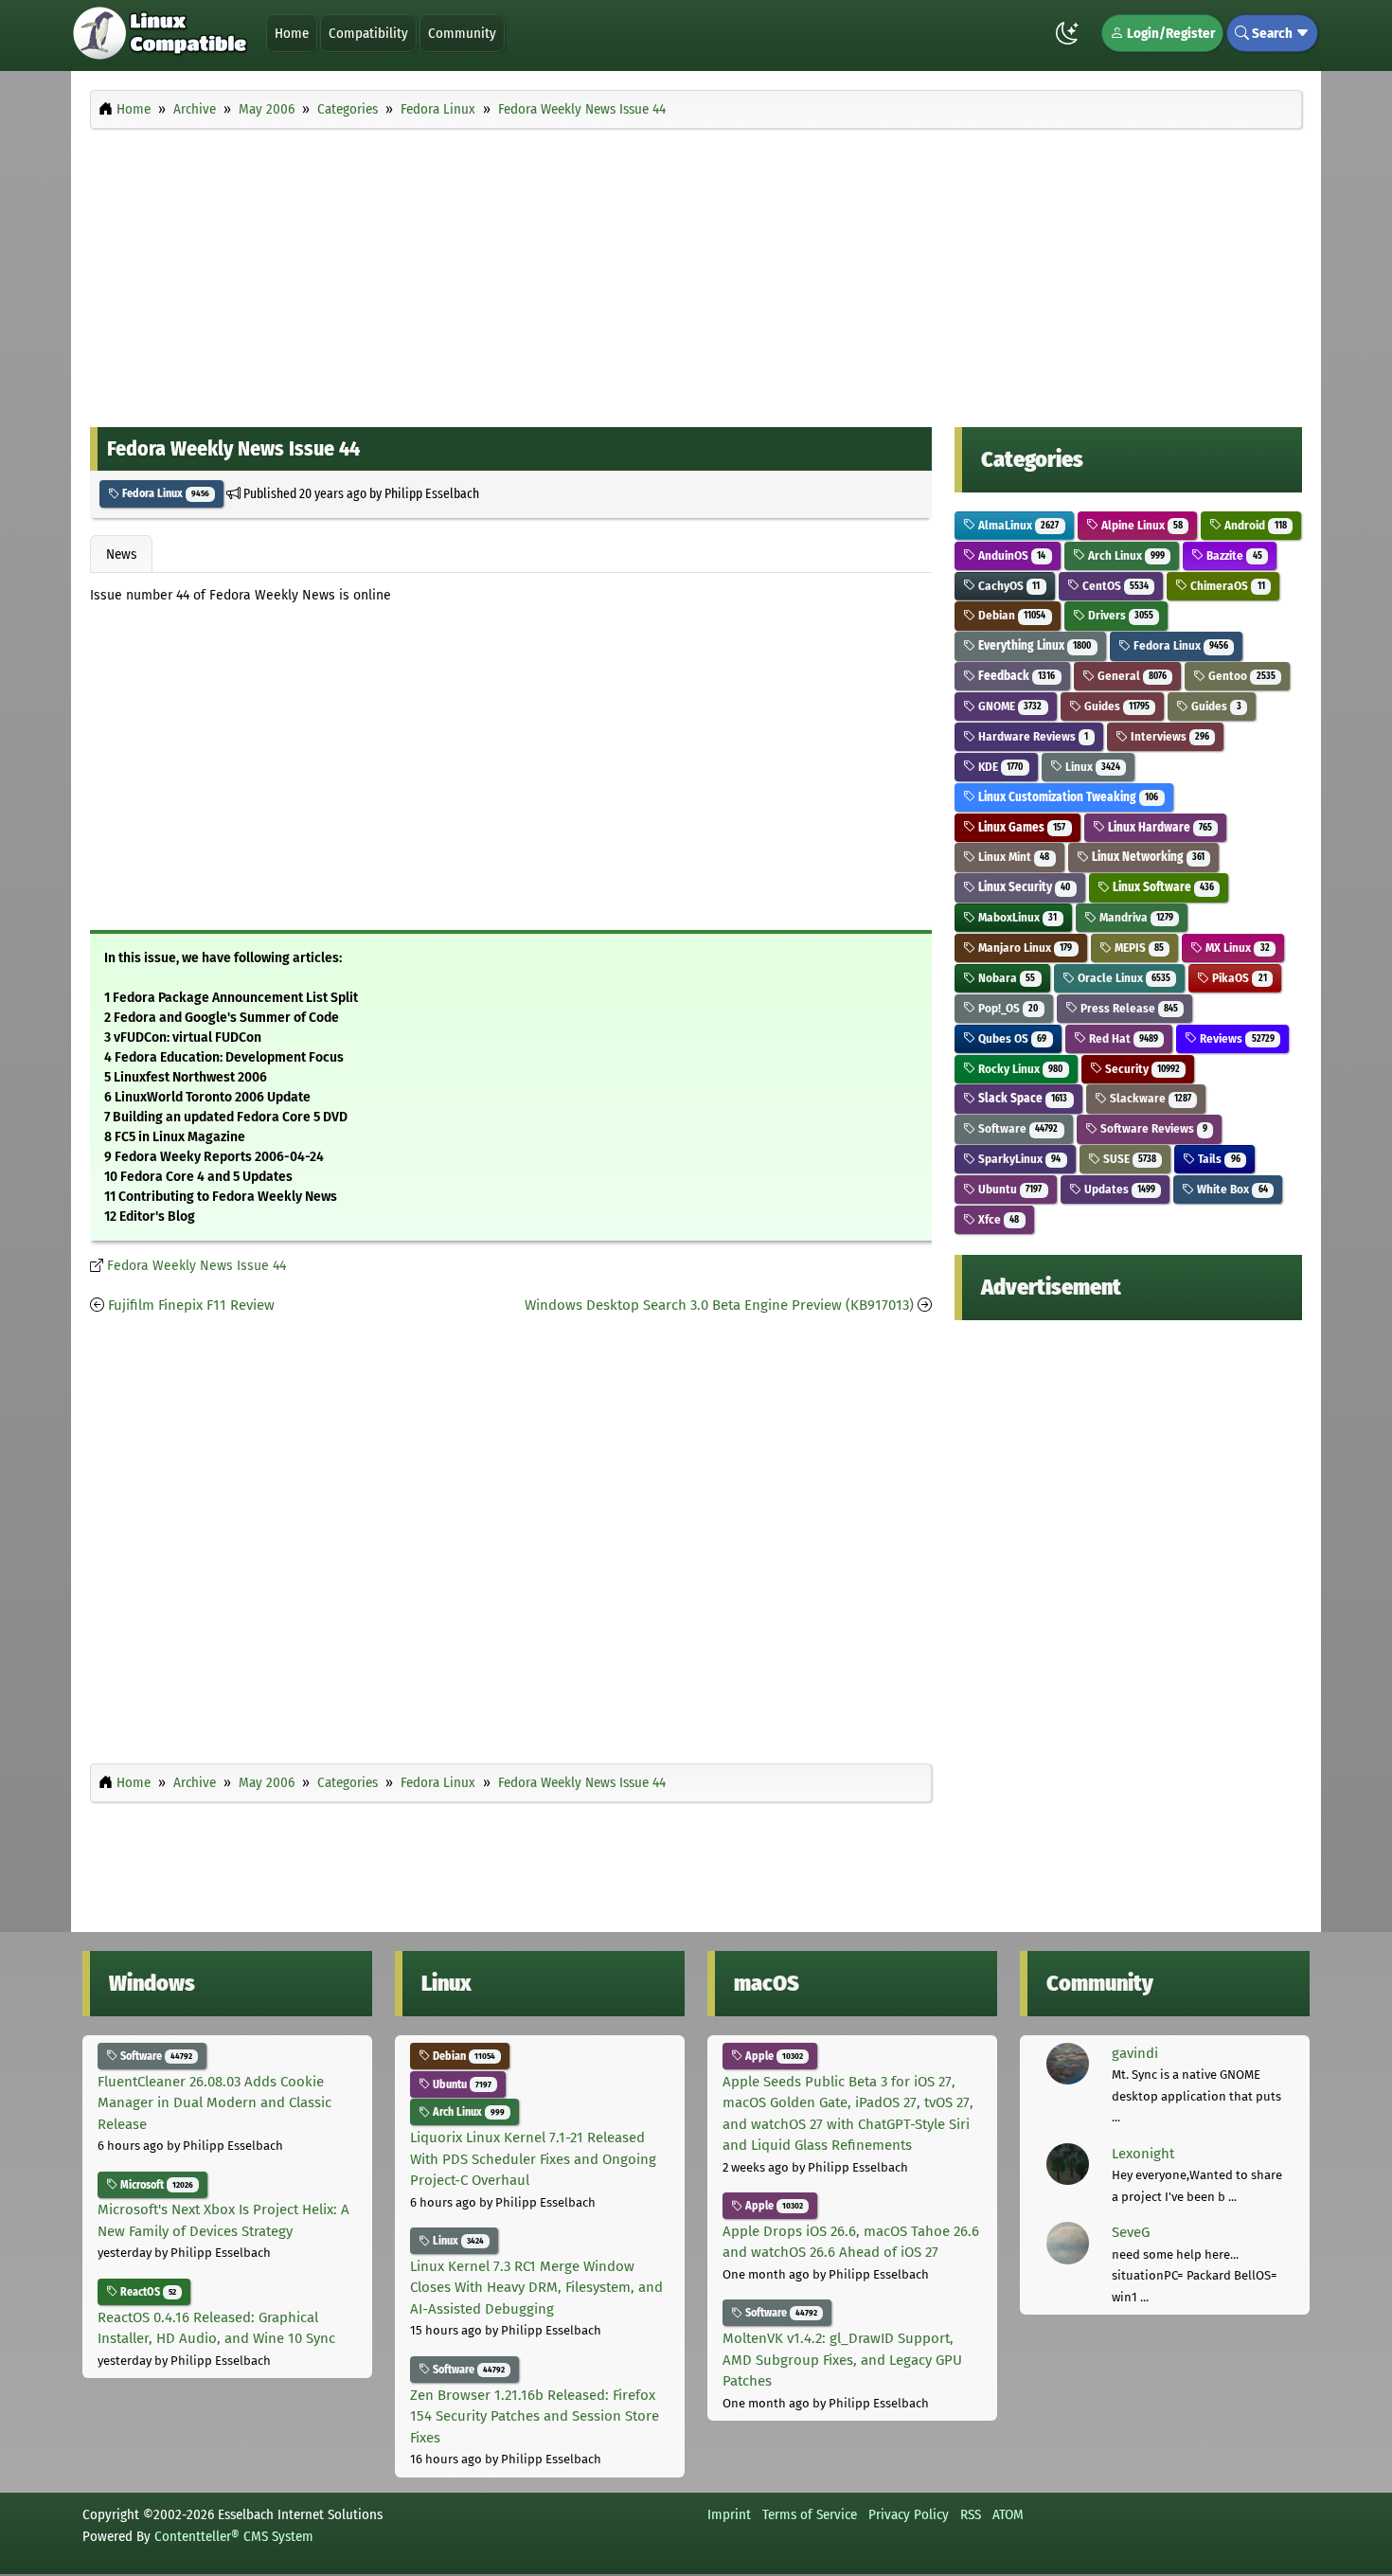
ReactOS (147, 2292)
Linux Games (1020, 827)
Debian (1010, 615)
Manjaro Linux (1024, 948)
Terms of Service (810, 2514)
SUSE (1128, 1159)
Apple (773, 2056)
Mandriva (1135, 917)
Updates (1118, 1189)
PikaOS (1238, 978)
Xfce (997, 1219)
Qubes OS (1011, 1038)
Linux (1091, 767)
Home (292, 33)
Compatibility (368, 33)
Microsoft (155, 2185)
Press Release (1128, 1008)
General (1131, 676)
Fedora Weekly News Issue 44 (196, 1266)
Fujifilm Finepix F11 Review (191, 1305)
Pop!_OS (1007, 1008)
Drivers (1119, 615)
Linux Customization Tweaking (1067, 797)
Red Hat (1122, 1038)
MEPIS (1138, 948)
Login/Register (1169, 33)
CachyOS (1008, 586)
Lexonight (1143, 2154)
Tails (1217, 1159)
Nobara (1005, 978)
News (121, 554)
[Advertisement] (696, 273)
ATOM (1008, 2514)
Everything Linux (1033, 645)
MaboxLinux (1016, 917)
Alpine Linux (1141, 525)
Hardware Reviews (1032, 736)
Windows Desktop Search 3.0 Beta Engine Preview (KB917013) (719, 1305)
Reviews (1235, 1038)
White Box (1231, 1189)
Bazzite (1232, 555)
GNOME (1008, 706)
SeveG (1131, 2232)
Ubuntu (1008, 1189)
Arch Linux (1125, 555)
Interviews (1169, 736)
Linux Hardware (1159, 827)
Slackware (1149, 1098)
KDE (999, 767)
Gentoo (1240, 676)
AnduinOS (1010, 555)
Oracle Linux (1123, 978)
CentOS (1114, 586)
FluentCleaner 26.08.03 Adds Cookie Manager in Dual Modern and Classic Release (214, 2103)
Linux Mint (1012, 857)
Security (1141, 1069)
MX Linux (1236, 948)
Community (462, 33)
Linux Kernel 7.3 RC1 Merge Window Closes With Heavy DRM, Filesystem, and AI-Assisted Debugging (536, 2288)
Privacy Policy (909, 2514)
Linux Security (1023, 887)
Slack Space (1021, 1098)
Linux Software (1162, 887)
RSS (971, 2514)
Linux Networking (1147, 857)
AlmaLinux (1017, 525)
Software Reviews (1152, 1128)
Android (1254, 525)
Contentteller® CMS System (234, 2536)
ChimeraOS (1226, 586)
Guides (1115, 706)
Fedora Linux (164, 493)
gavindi (1135, 2053)
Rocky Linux (1019, 1069)
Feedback (1015, 676)
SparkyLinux (1018, 1159)
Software (1017, 1128)
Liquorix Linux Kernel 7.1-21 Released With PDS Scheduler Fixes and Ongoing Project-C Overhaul (533, 2159)
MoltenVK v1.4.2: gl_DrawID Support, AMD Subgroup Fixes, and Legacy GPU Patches (842, 2360)
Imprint (729, 2514)
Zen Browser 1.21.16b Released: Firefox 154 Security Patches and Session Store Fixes (535, 2416)
